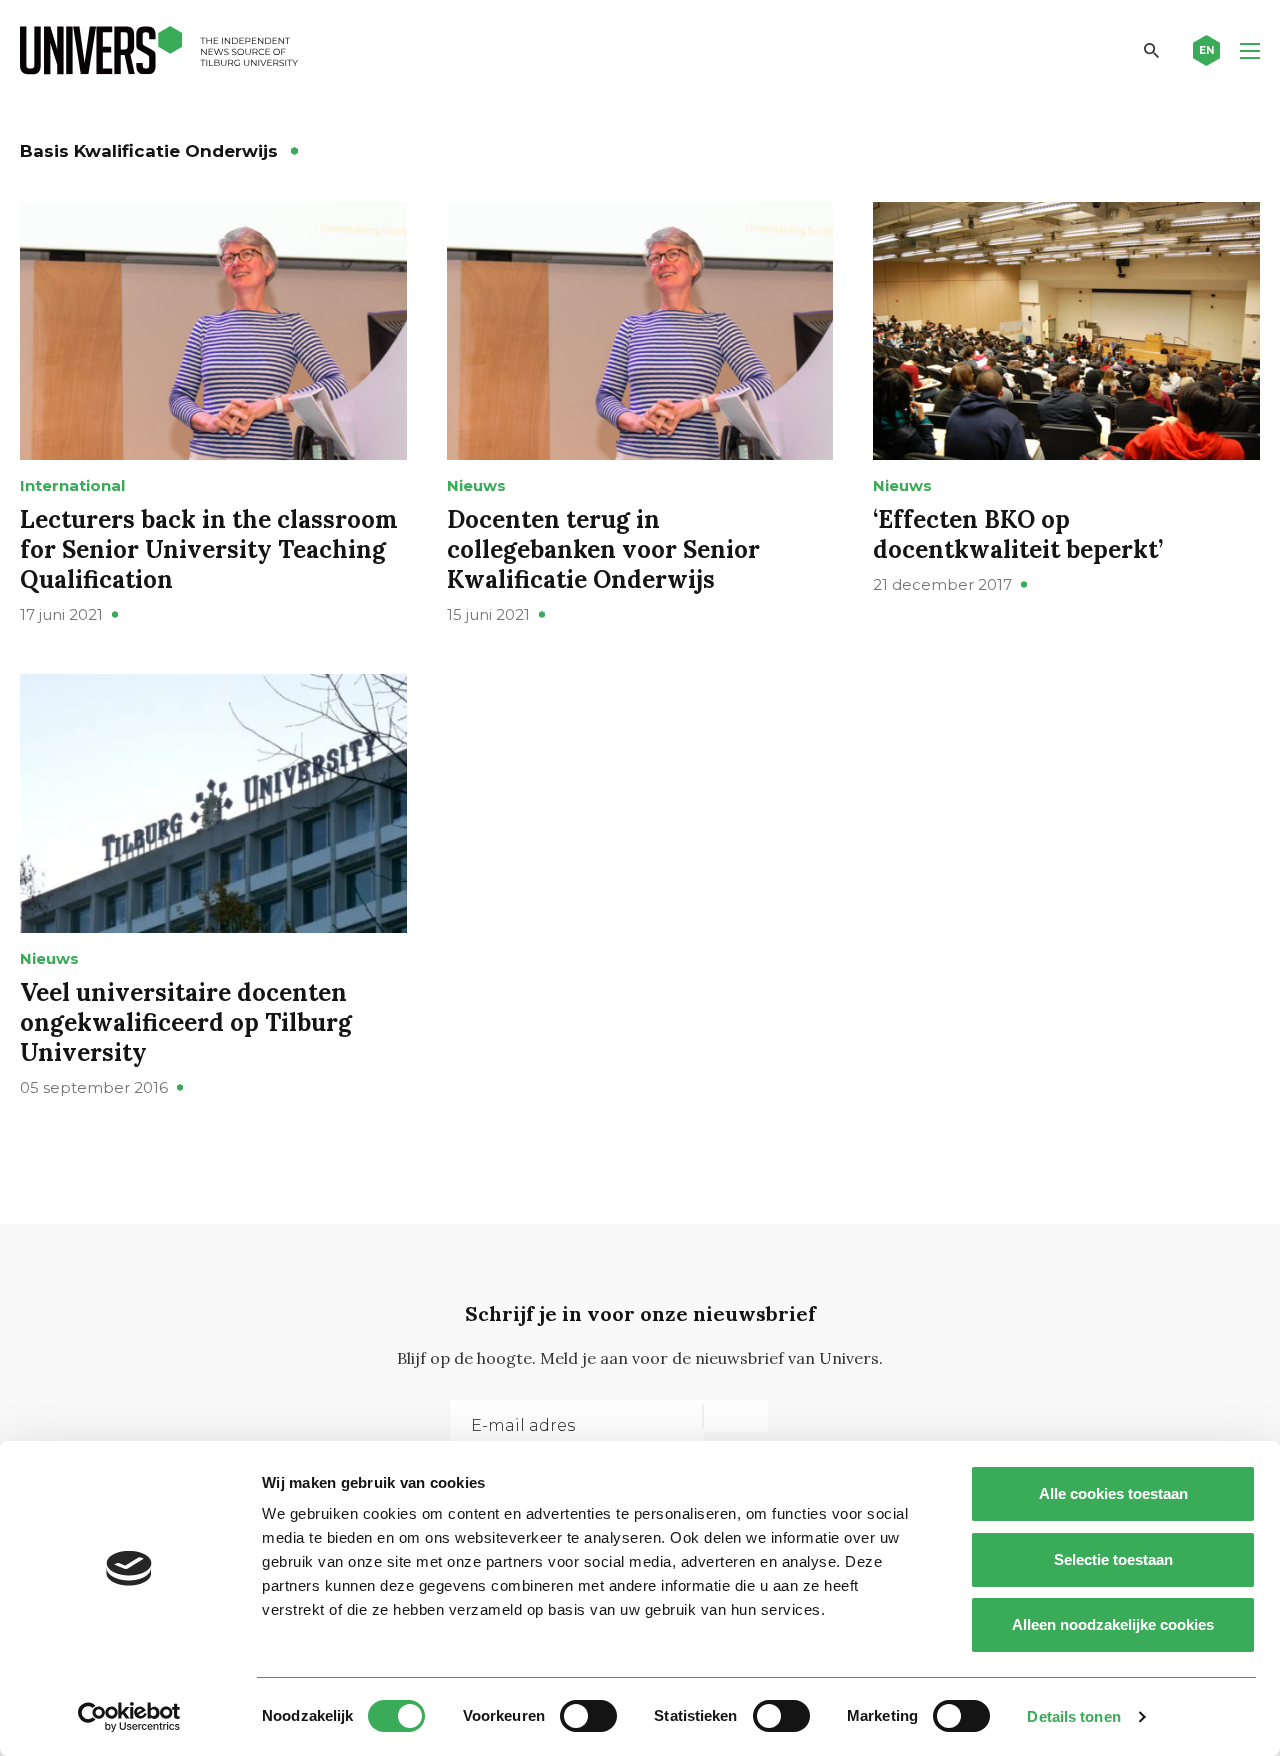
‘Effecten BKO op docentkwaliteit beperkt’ (1018, 534)
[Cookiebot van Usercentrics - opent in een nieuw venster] (129, 1717)
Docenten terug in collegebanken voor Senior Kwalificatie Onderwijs (603, 549)
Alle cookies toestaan (1113, 1493)
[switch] (588, 1716)
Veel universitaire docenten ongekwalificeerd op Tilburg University (186, 1022)
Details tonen (1073, 1716)
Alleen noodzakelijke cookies (1113, 1624)
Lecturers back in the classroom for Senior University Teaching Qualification (209, 549)
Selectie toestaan (1113, 1559)
